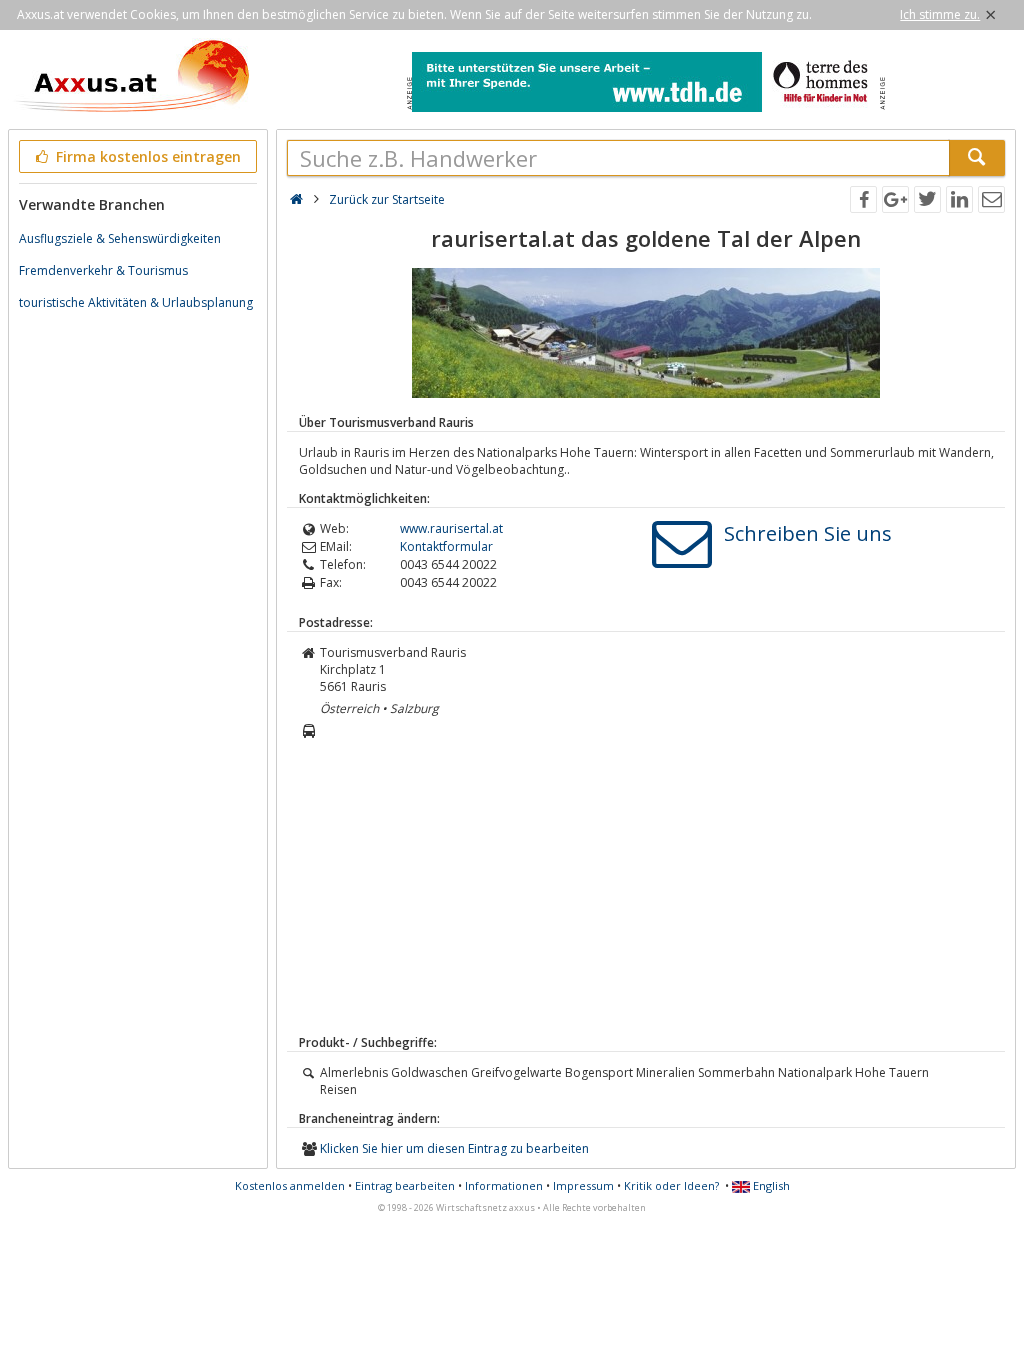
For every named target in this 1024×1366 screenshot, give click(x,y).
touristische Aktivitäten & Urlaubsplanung (136, 302)
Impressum (583, 1185)
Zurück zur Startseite (387, 199)
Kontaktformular (446, 546)
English (770, 1185)
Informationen (504, 1185)
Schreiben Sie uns (808, 533)
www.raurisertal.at (451, 528)
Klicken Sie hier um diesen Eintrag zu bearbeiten (454, 1148)
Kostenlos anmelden (290, 1185)
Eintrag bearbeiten (405, 1185)
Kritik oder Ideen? (671, 1185)
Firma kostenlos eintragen (146, 156)
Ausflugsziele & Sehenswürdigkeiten (120, 238)
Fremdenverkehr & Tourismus (103, 270)
